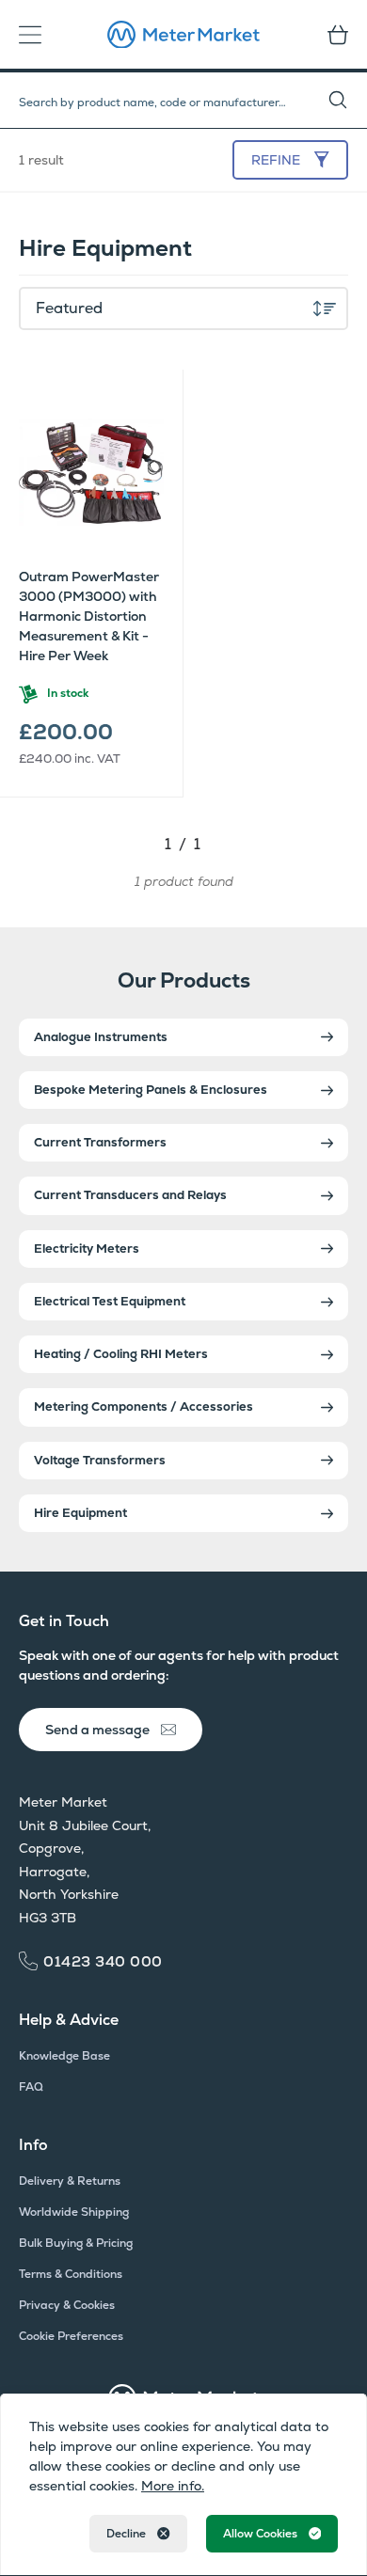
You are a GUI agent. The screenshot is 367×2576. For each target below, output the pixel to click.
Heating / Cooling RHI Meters (121, 1354)
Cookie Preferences (71, 2336)
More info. (173, 2486)
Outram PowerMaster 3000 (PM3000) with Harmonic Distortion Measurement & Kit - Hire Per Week (89, 616)
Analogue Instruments (101, 1037)
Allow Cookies (260, 2534)
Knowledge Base (64, 2056)
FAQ (31, 2087)
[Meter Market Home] (183, 35)
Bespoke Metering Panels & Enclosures (151, 1090)
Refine (276, 160)
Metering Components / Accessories (144, 1407)
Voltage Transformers (100, 1460)
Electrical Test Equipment (110, 1301)
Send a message (97, 1730)
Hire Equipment (80, 1513)
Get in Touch (64, 1621)
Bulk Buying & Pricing (76, 2243)
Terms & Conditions (71, 2274)
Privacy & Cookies (67, 2305)
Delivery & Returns (70, 2181)
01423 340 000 (103, 1961)
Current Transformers (100, 1142)
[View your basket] (332, 35)
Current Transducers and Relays (130, 1195)
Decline (126, 2534)
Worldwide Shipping (74, 2212)
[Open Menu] (36, 35)
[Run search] (347, 101)
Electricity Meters (87, 1248)
